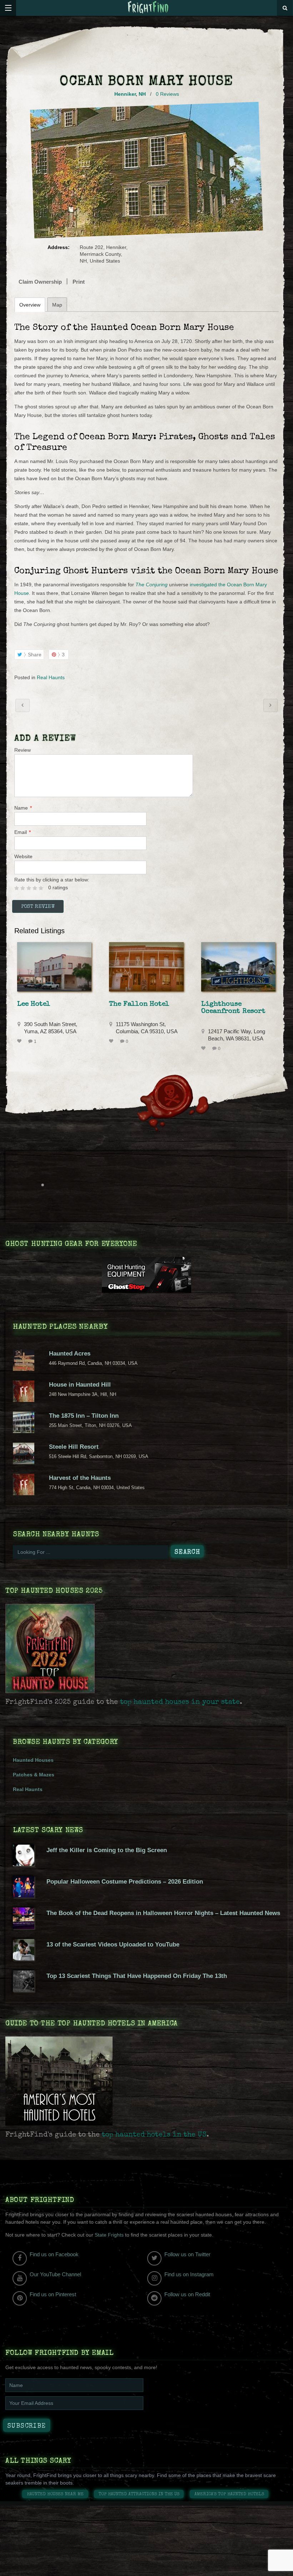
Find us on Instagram (189, 2274)
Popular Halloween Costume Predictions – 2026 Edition (125, 1882)
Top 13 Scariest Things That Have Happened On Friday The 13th (137, 1976)
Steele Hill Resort (74, 1447)
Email (23, 832)
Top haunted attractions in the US (139, 2494)
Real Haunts (51, 677)
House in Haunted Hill (80, 1385)
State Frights (109, 2235)
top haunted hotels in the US (154, 2135)
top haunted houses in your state (180, 1702)
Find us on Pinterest (53, 2294)
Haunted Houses (33, 1760)
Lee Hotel (34, 1004)
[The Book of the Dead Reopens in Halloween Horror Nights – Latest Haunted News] (24, 1927)
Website (23, 856)
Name (23, 808)
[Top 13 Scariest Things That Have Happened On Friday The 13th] (24, 1990)
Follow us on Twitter (187, 2254)
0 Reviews (167, 94)
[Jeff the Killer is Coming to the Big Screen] (24, 1864)
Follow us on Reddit (187, 2294)
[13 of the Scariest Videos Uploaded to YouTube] (24, 1959)
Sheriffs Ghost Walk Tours (23, 705)
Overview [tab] (30, 305)
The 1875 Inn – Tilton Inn (84, 1416)
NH (142, 94)
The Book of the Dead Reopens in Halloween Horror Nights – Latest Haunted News (163, 1913)
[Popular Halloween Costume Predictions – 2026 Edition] (24, 1896)
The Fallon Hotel (139, 1004)
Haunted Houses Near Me (55, 2494)
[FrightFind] (148, 8)
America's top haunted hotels (229, 2494)
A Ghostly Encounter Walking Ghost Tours (270, 705)
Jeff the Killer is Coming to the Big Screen (107, 1850)
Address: (59, 247)
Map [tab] (57, 305)
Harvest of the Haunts (80, 1478)
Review (23, 750)
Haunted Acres (70, 1354)
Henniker (125, 94)
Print (79, 282)
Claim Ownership (40, 282)
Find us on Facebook (54, 2254)
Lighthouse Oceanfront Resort (233, 1008)
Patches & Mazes (34, 1775)
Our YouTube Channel (55, 2274)
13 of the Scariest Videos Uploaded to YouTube (113, 1945)
